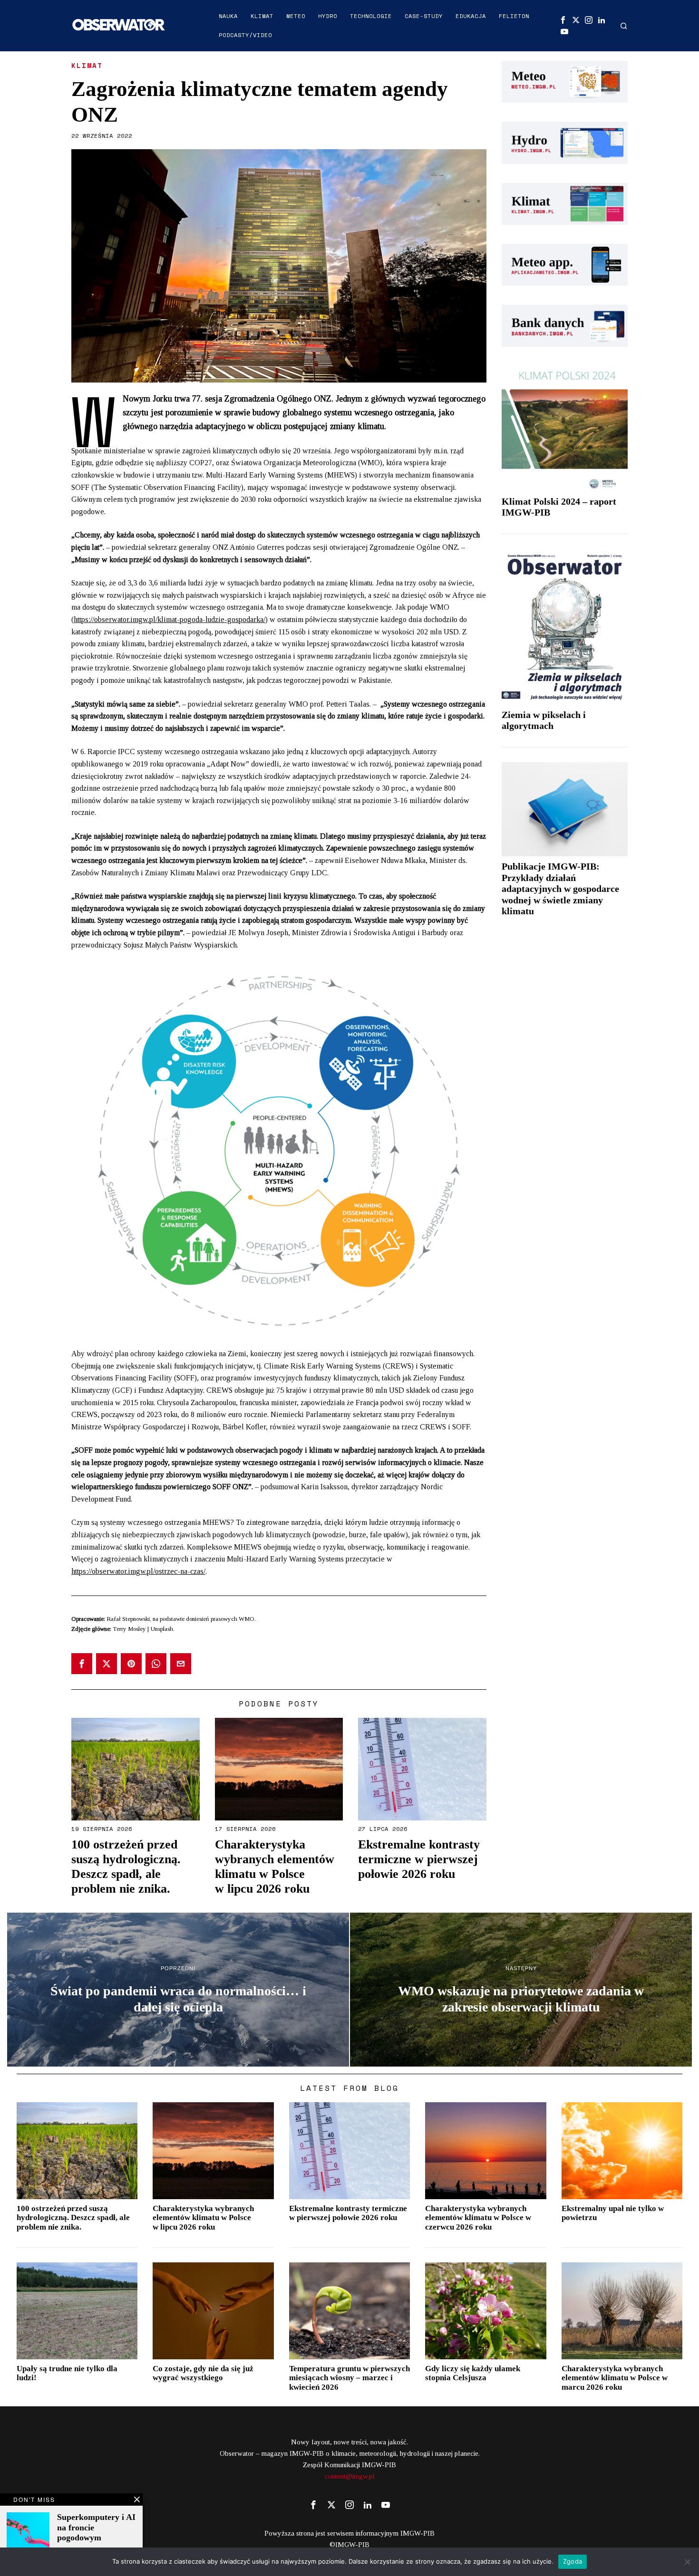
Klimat (87, 66)
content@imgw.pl (350, 2476)
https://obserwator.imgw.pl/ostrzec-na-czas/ (138, 1571)
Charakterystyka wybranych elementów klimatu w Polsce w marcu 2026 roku (615, 2378)
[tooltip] (563, 20)
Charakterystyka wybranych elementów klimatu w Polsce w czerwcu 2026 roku (478, 2218)
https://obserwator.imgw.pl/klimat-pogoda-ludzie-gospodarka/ (170, 619)
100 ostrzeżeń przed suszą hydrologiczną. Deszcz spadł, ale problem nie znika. (126, 1867)
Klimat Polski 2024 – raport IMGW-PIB (559, 507)
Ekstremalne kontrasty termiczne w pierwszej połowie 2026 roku (419, 1859)
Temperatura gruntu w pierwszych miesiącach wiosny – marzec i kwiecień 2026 (349, 2378)
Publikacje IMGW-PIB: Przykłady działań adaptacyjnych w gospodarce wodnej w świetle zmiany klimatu (560, 889)
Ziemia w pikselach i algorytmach (544, 720)
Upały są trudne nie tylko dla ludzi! (67, 2373)
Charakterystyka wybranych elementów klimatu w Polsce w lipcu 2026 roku (275, 1867)
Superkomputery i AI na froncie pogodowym (96, 2527)
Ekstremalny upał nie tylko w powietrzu (613, 2213)
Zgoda (573, 2561)
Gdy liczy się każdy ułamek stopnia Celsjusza (473, 2373)
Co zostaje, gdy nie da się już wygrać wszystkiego (203, 2373)
